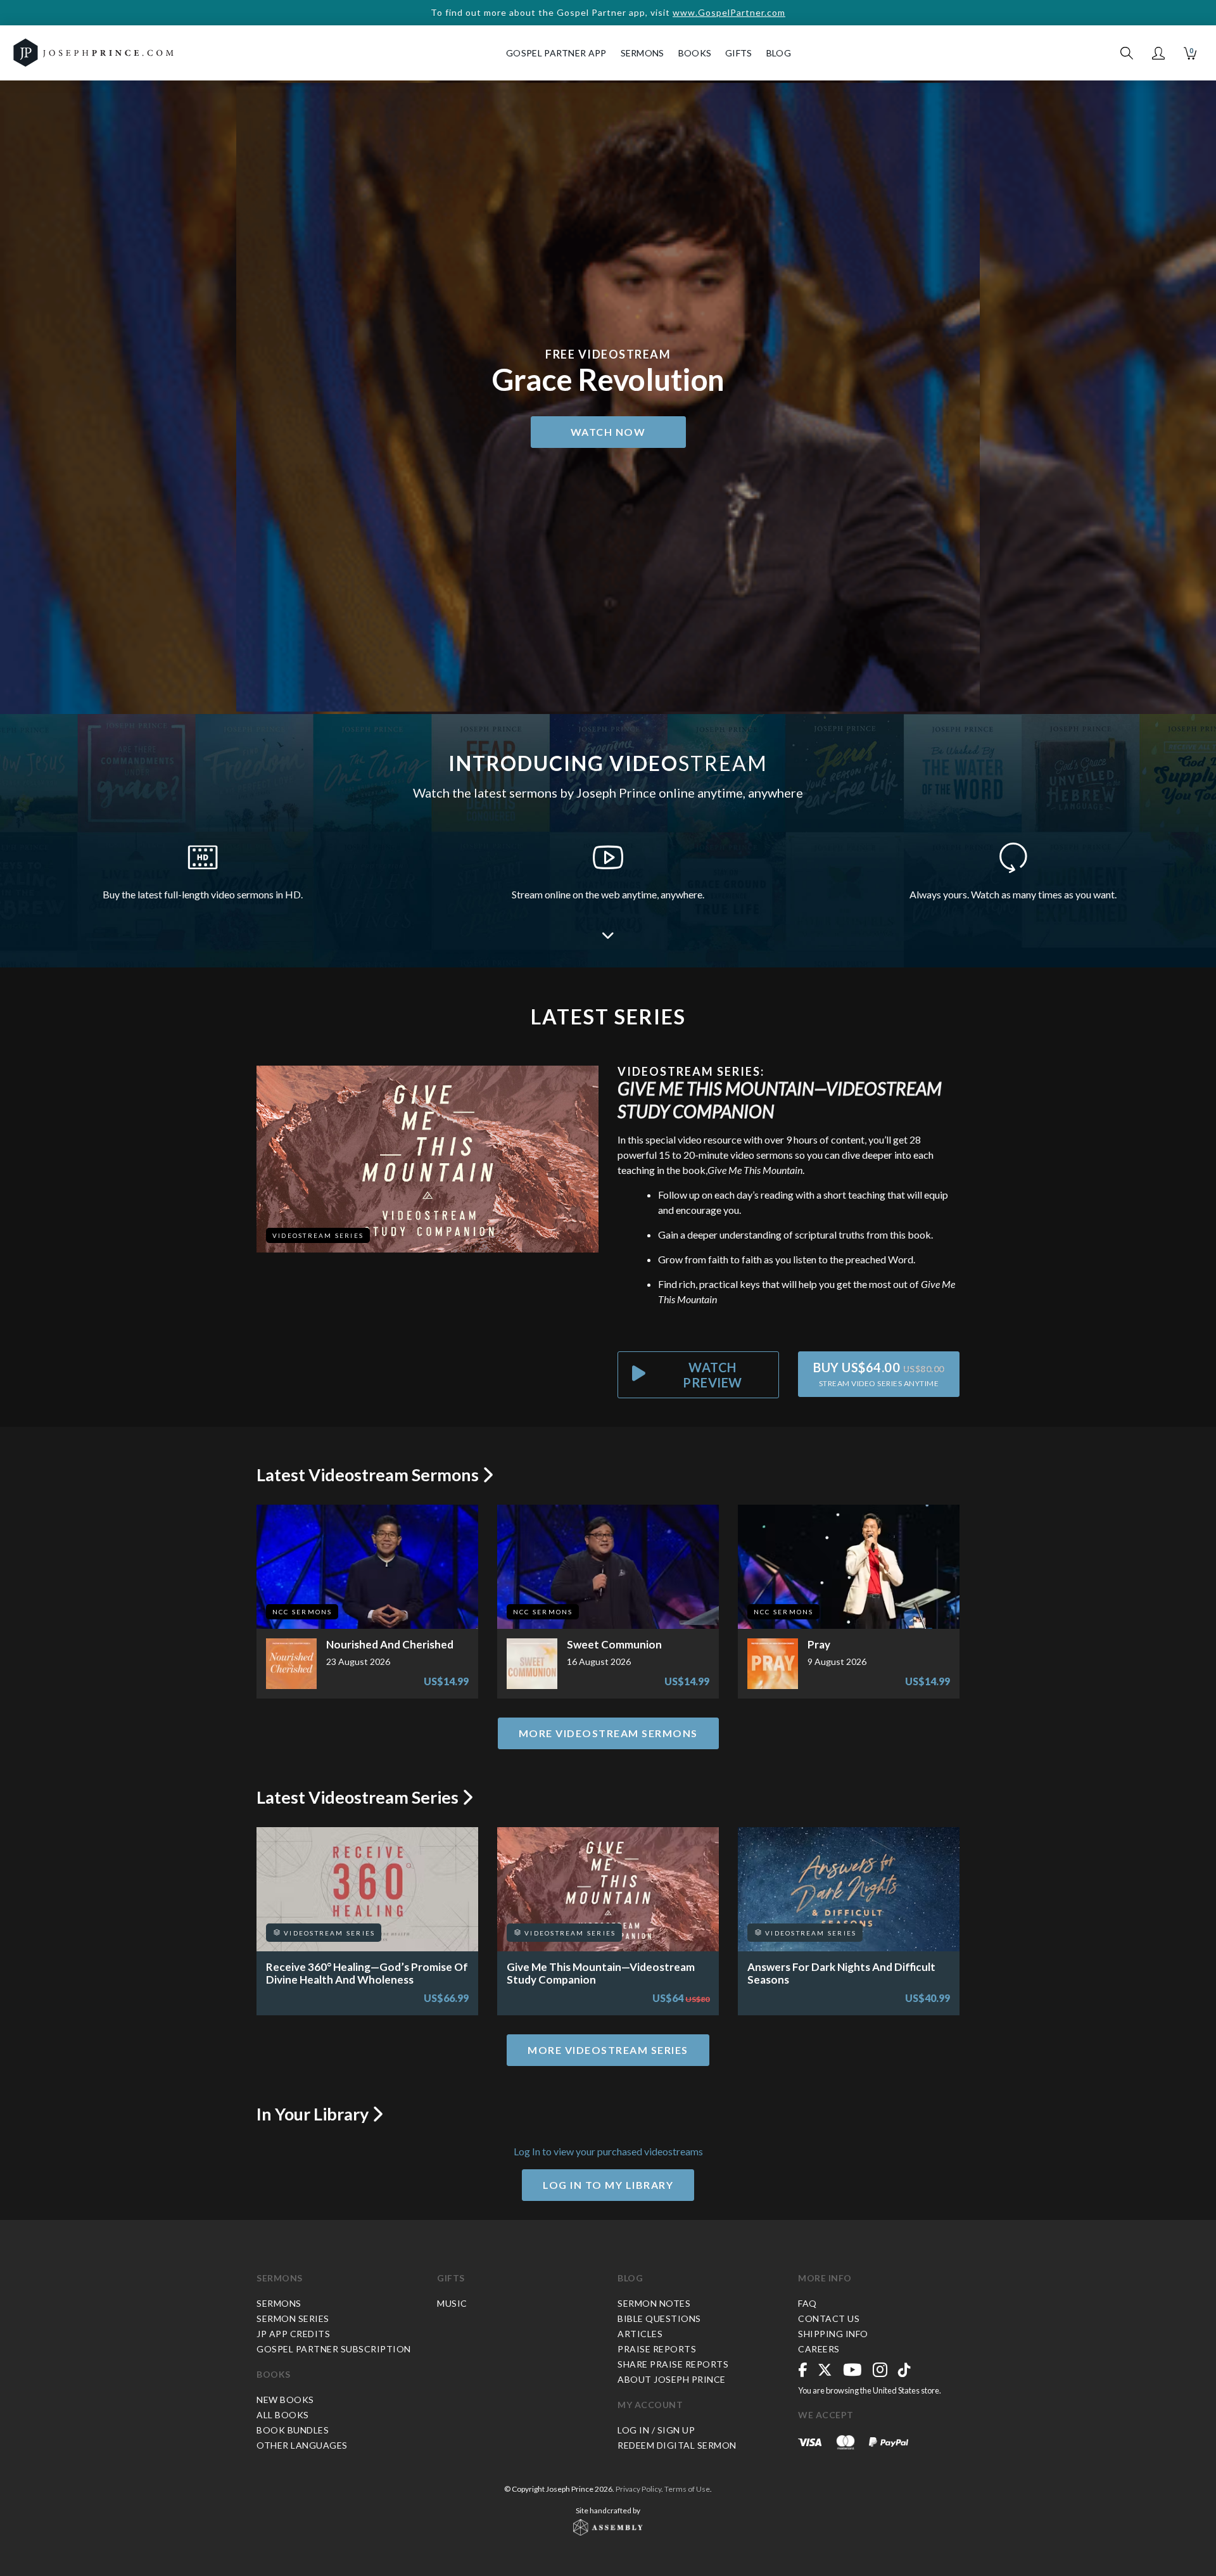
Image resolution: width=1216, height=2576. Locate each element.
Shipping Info (833, 2334)
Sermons (280, 2278)
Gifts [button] (739, 53)
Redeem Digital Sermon (677, 2445)
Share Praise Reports (673, 2364)
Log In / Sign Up (656, 2430)
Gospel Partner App (556, 53)
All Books (283, 2415)
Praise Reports (657, 2349)
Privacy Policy (638, 2489)
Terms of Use (687, 2489)
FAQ (807, 2303)
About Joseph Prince (672, 2379)
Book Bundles (293, 2430)
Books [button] (695, 53)
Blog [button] (779, 53)
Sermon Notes (654, 2303)
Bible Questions (659, 2318)
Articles (640, 2334)
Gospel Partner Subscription (334, 2349)
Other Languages (302, 2445)
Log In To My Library (608, 2185)
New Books (285, 2400)
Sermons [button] (643, 53)
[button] (1158, 53)
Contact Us (829, 2318)
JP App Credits (293, 2334)
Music (452, 2303)
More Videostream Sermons (608, 1733)
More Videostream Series (608, 2050)
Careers (819, 2349)
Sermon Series (293, 2318)
